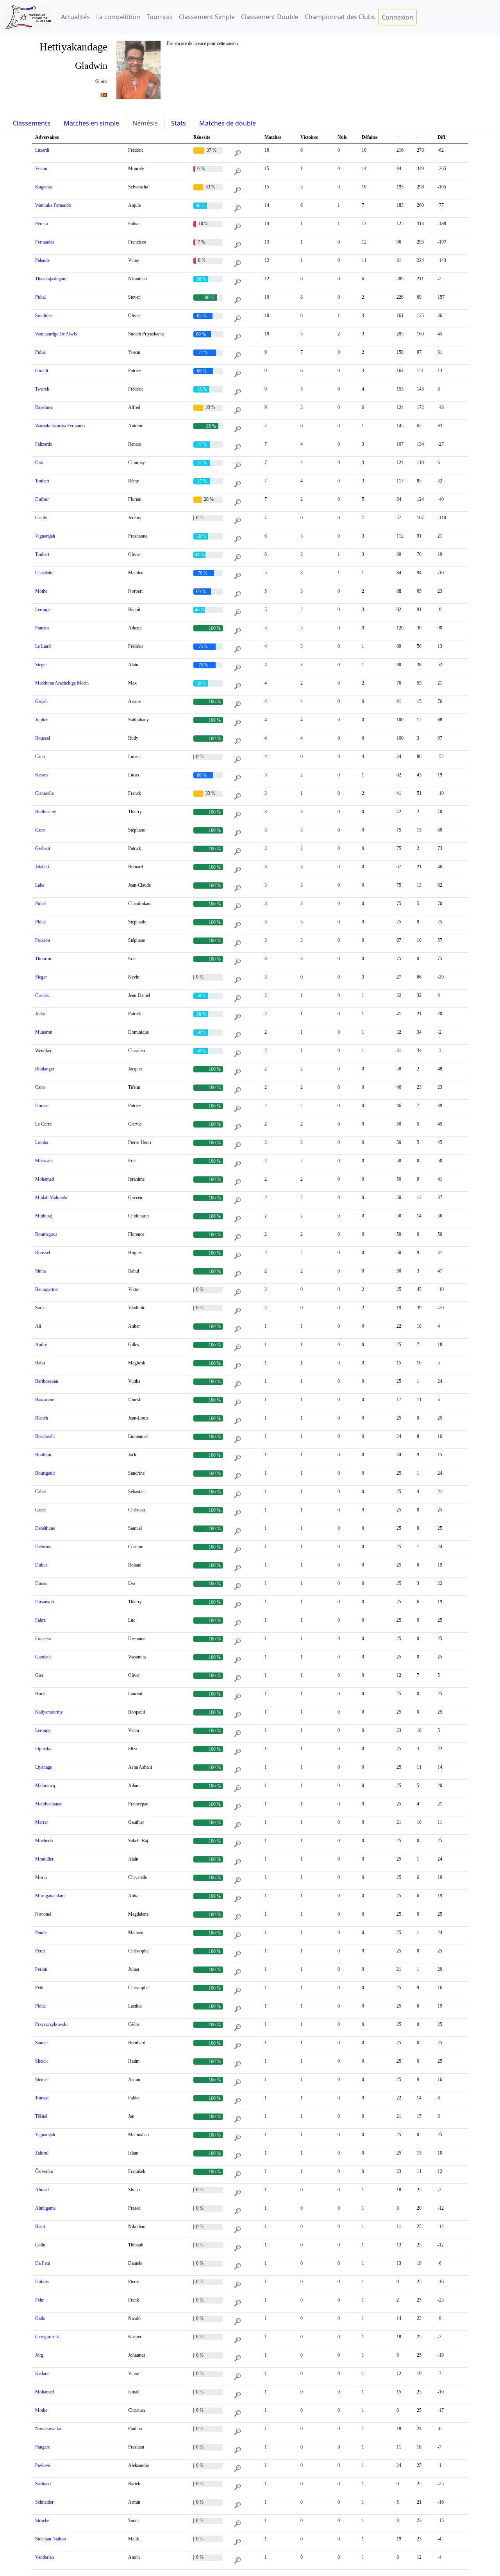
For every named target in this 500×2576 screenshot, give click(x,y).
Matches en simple (91, 123)
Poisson (43, 940)
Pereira (42, 224)
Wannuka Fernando (53, 205)
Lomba (42, 1142)
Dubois (42, 2282)
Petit (39, 1988)
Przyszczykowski (51, 2024)
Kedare (42, 2373)
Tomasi (42, 2098)
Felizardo (44, 444)
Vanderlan (45, 2557)
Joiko (40, 1014)
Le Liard (43, 646)
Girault (42, 371)
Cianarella (44, 793)
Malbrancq (45, 1785)
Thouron (43, 959)
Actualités (75, 17)
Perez (40, 1951)
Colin (40, 2245)
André (41, 1344)
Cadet (40, 1510)
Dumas (42, 1106)
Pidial (40, 297)
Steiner (42, 2079)
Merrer (42, 1822)
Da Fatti (43, 2263)
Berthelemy (46, 812)
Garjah (41, 701)
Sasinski (43, 2484)
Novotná (43, 1914)
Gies (39, 1675)
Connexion (397, 17)
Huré (40, 1694)
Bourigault (45, 1473)
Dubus (41, 1565)
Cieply (41, 518)
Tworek (42, 389)
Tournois (160, 17)
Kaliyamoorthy (49, 1712)
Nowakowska (48, 2429)
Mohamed (45, 1179)
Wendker (43, 1050)
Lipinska (43, 1749)
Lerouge (43, 609)
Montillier (44, 1859)
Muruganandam (50, 1896)
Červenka (44, 2171)
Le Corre (43, 1124)
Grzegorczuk (47, 2337)
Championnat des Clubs (340, 17)
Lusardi (42, 150)
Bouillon (43, 1455)
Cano (40, 756)
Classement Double (270, 17)
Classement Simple (207, 17)
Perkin (41, 1969)
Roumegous (46, 1234)
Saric (40, 1308)
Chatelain (44, 573)
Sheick (41, 2061)
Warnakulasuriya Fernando (60, 426)
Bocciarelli (45, 1436)
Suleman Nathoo (51, 2539)
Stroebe (42, 2520)
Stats (179, 123)
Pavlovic (43, 2465)
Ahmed (42, 2190)
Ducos (41, 1583)
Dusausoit (45, 1602)
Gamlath (43, 1657)
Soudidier (44, 316)
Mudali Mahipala (51, 1197)
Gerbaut (43, 848)
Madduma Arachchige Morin (62, 683)
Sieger (41, 665)
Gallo (40, 2318)
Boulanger (45, 1069)
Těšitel (41, 2116)
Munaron (44, 1032)
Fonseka (43, 1638)
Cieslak (42, 995)
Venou (41, 169)
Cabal (40, 1491)
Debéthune (45, 1528)
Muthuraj (44, 1216)
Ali (38, 1326)
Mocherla (44, 1841)
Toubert (42, 481)
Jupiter (41, 720)
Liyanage (44, 1767)
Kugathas (44, 187)
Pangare (43, 2447)
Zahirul (42, 2153)
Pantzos (42, 628)
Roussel (43, 738)
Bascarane (45, 1400)
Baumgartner (47, 1289)
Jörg (39, 2355)
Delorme (43, 1547)
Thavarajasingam (51, 279)
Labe (40, 885)
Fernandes (45, 242)
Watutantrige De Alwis (56, 334)
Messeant (44, 1161)
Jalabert (42, 867)
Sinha (40, 1271)
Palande (42, 260)
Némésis (145, 123)
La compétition (118, 17)
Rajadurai (44, 407)
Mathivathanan (49, 1804)
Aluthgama (45, 2208)
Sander (42, 2043)
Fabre (40, 1620)
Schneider (44, 2502)
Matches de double (228, 123)
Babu (40, 1363)
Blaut (40, 2226)
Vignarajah (45, 536)
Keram (41, 775)
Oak (39, 462)
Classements (32, 123)
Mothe (41, 591)
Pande (41, 1932)
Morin (41, 1877)
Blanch (42, 1418)
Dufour (42, 499)
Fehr (39, 2300)
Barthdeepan (47, 1381)
